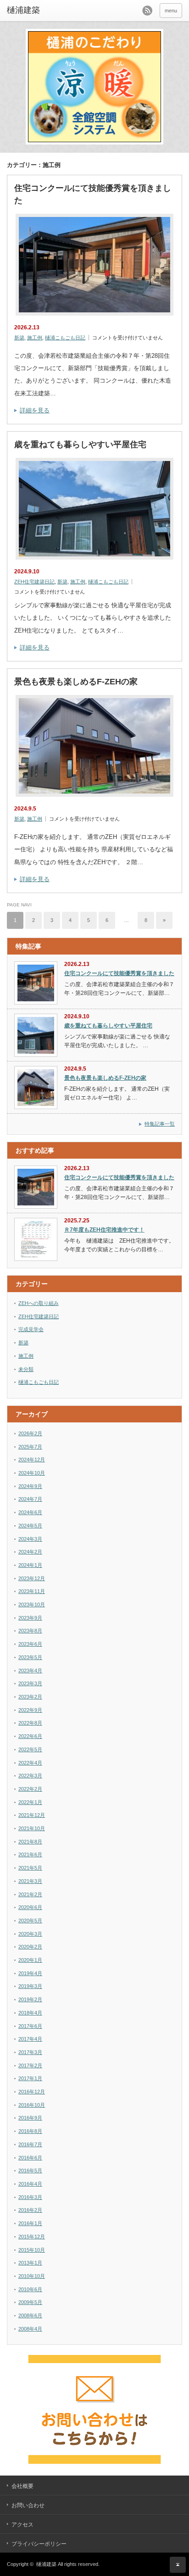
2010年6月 (30, 2289)
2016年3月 (30, 2197)
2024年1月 (30, 1565)
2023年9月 (30, 1618)
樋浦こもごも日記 (65, 338)
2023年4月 (30, 1671)
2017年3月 (30, 2052)
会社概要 (22, 2486)
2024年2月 (30, 1552)
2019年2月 (30, 1999)
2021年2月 (30, 1894)
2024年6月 (30, 1512)
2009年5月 (30, 2302)
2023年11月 (32, 1591)
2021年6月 (30, 1854)
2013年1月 (30, 2263)
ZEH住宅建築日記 (34, 582)
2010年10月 (32, 2276)
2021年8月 (30, 1842)
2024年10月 (32, 1473)
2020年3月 (30, 1934)
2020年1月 (30, 1960)
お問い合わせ (28, 2505)
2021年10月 (32, 1828)
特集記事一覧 (160, 1124)
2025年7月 (30, 1447)
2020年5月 (30, 1921)
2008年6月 (30, 2315)
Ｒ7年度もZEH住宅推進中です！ (104, 1230)
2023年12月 (32, 1578)
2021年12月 (32, 1815)
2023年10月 (32, 1604)
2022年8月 (30, 1723)
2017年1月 (30, 2078)
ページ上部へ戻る (178, 2565)
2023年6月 (30, 1644)
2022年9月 (30, 1710)
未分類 (26, 1369)
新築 (19, 338)
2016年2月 (30, 2210)
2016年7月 (30, 2144)
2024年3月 (30, 1539)
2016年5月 (30, 2171)
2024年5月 (30, 1526)
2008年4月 (30, 2329)
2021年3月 (30, 1881)
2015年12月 (32, 2237)
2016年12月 (32, 2092)
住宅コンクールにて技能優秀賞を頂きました (93, 194)
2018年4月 (30, 2013)
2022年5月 (30, 1749)
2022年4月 (30, 1763)
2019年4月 (30, 1973)
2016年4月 (30, 2184)
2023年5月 (30, 1657)
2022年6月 (30, 1736)
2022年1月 (30, 1802)
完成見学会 (31, 1329)
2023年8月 (30, 1631)
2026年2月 (30, 1433)
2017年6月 (30, 2026)
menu (171, 11)
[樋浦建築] (45, 11)
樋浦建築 (46, 2564)
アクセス (22, 2525)
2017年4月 (30, 2039)
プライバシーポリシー (39, 2544)
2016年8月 (30, 2131)
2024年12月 (32, 1460)
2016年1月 (30, 2223)
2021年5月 (30, 1868)
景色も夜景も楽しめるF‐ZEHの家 (76, 682)
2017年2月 (30, 2065)
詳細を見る (35, 410)
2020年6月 (30, 1907)
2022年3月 (30, 1776)
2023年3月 (30, 1683)
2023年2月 (30, 1697)
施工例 (35, 338)
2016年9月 (30, 2118)
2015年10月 (32, 2250)
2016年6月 (30, 2158)
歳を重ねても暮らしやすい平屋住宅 (80, 444)
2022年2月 (30, 1789)
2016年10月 (32, 2105)
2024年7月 (30, 1499)
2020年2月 (30, 1947)
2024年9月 (30, 1486)
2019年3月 (30, 1986)
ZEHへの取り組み (39, 1303)
